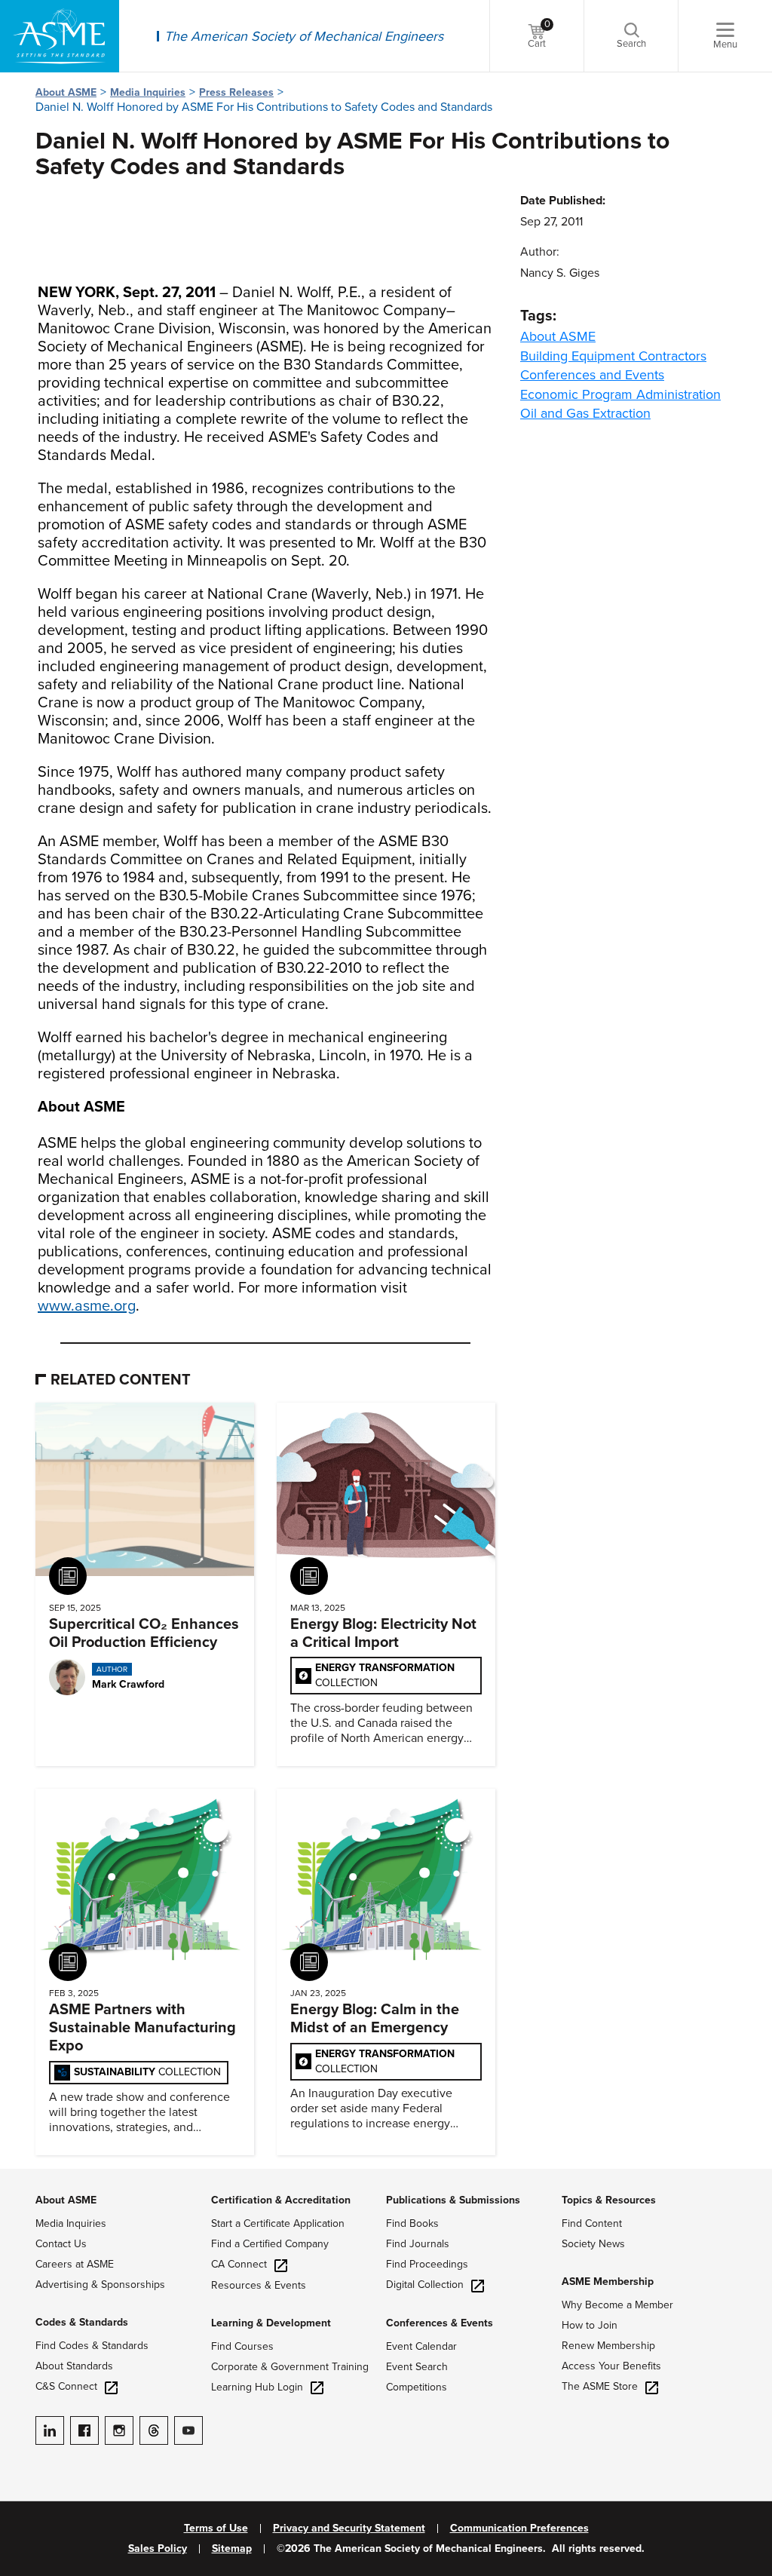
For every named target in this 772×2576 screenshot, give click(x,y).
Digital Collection (425, 2285)
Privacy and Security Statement (349, 2528)
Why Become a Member (617, 2305)
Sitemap (232, 2549)
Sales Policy (158, 2549)
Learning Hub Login (257, 2387)
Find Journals (418, 2244)
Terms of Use (216, 2528)
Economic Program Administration (620, 394)
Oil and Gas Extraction (585, 413)
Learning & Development (271, 2323)
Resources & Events (259, 2285)
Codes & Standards (82, 2322)
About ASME (66, 92)
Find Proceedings (427, 2264)
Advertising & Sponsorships (100, 2285)
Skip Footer (30, 2176)
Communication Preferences (519, 2528)
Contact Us (61, 2244)
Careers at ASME (75, 2264)
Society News (593, 2244)
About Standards (74, 2366)
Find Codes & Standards (92, 2346)
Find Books (412, 2223)
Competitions (417, 2387)
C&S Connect (66, 2386)
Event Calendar (421, 2346)
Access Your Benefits (611, 2366)
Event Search (417, 2367)
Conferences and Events (592, 375)
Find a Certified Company (270, 2244)
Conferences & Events (440, 2323)
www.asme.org (87, 1306)
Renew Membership (608, 2346)
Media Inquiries (148, 92)
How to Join (590, 2325)
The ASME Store (600, 2386)
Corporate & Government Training (290, 2367)
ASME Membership (608, 2282)
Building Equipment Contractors (613, 356)
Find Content (592, 2223)
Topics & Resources (609, 2200)
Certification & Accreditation (281, 2200)
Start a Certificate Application (278, 2223)
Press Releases (236, 92)
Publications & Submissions (453, 2200)
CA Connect (239, 2264)
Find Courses (242, 2346)
